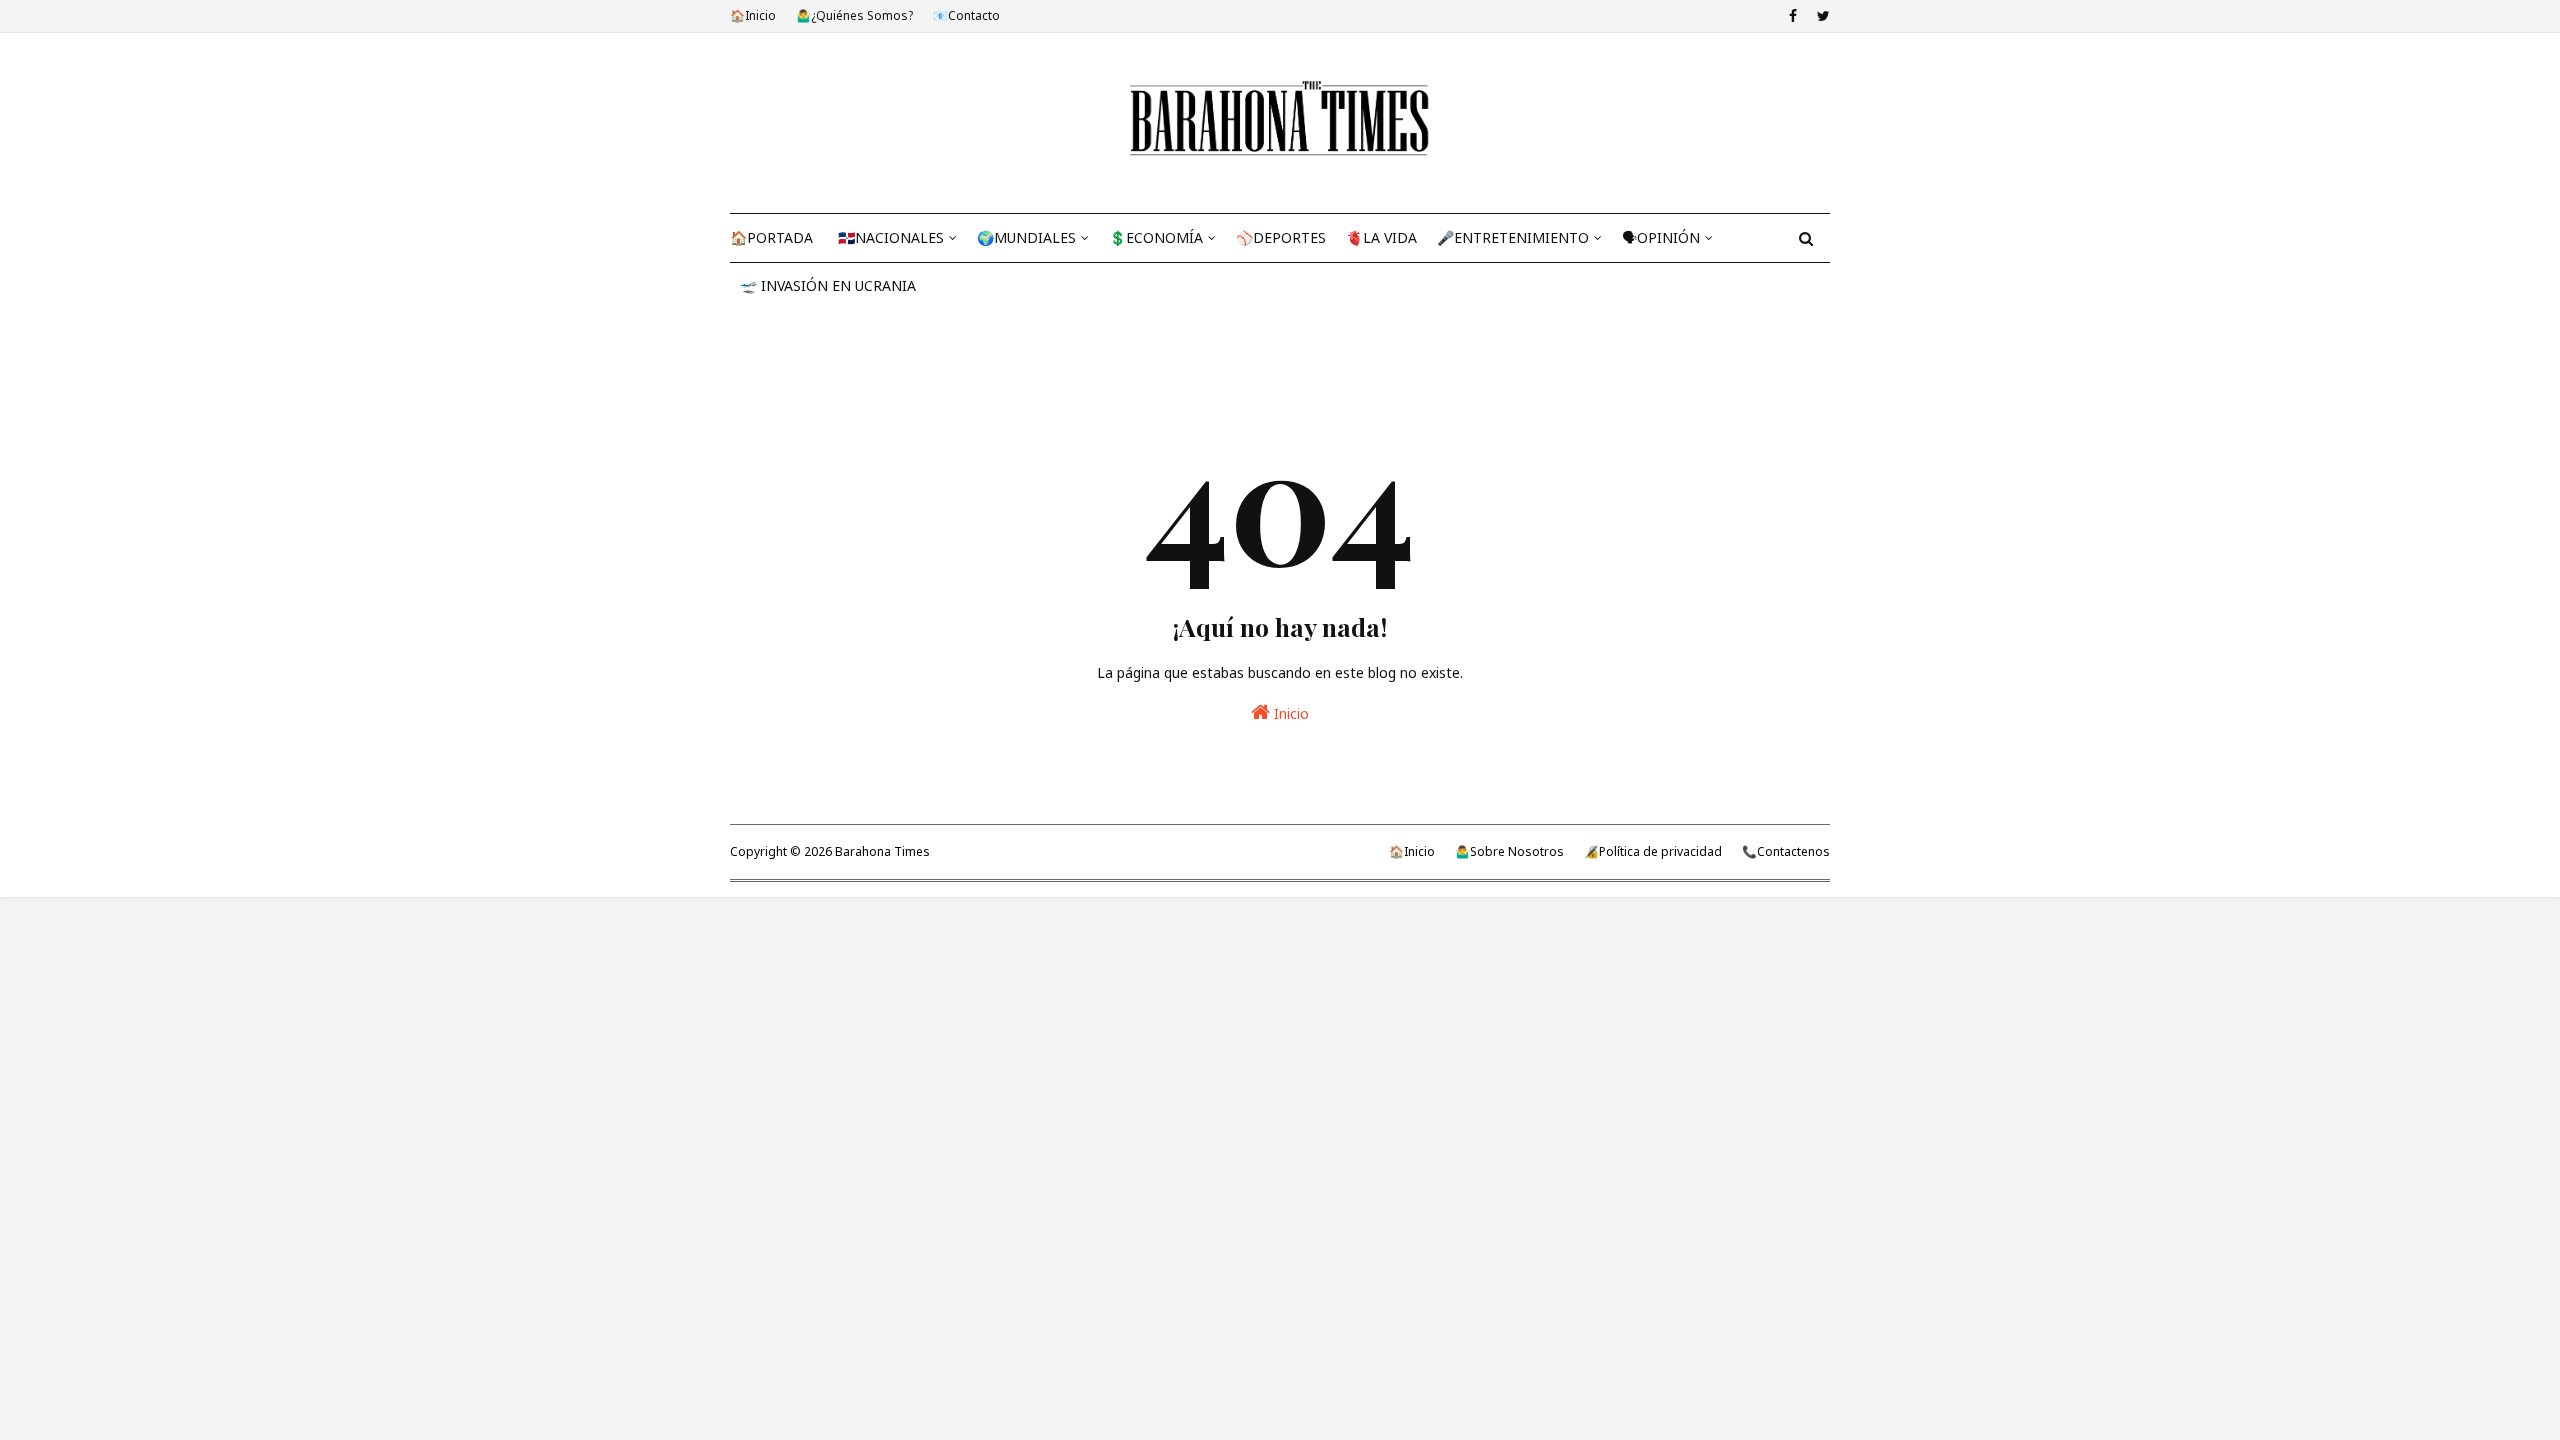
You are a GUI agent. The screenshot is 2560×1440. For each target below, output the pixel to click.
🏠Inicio (753, 15)
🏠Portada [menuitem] (771, 237)
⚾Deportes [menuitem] (1281, 237)
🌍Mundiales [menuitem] (1026, 237)
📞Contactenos (1786, 851)
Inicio (1289, 713)
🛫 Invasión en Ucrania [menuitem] (828, 285)
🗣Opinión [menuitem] (1661, 237)
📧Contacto (966, 15)
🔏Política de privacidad (1653, 851)
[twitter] (1821, 16)
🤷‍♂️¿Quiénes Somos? (854, 15)
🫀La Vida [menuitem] (1381, 237)
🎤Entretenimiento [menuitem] (1513, 237)
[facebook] (1793, 16)
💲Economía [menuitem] (1156, 237)
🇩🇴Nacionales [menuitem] (891, 237)
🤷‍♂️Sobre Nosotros (1509, 851)
